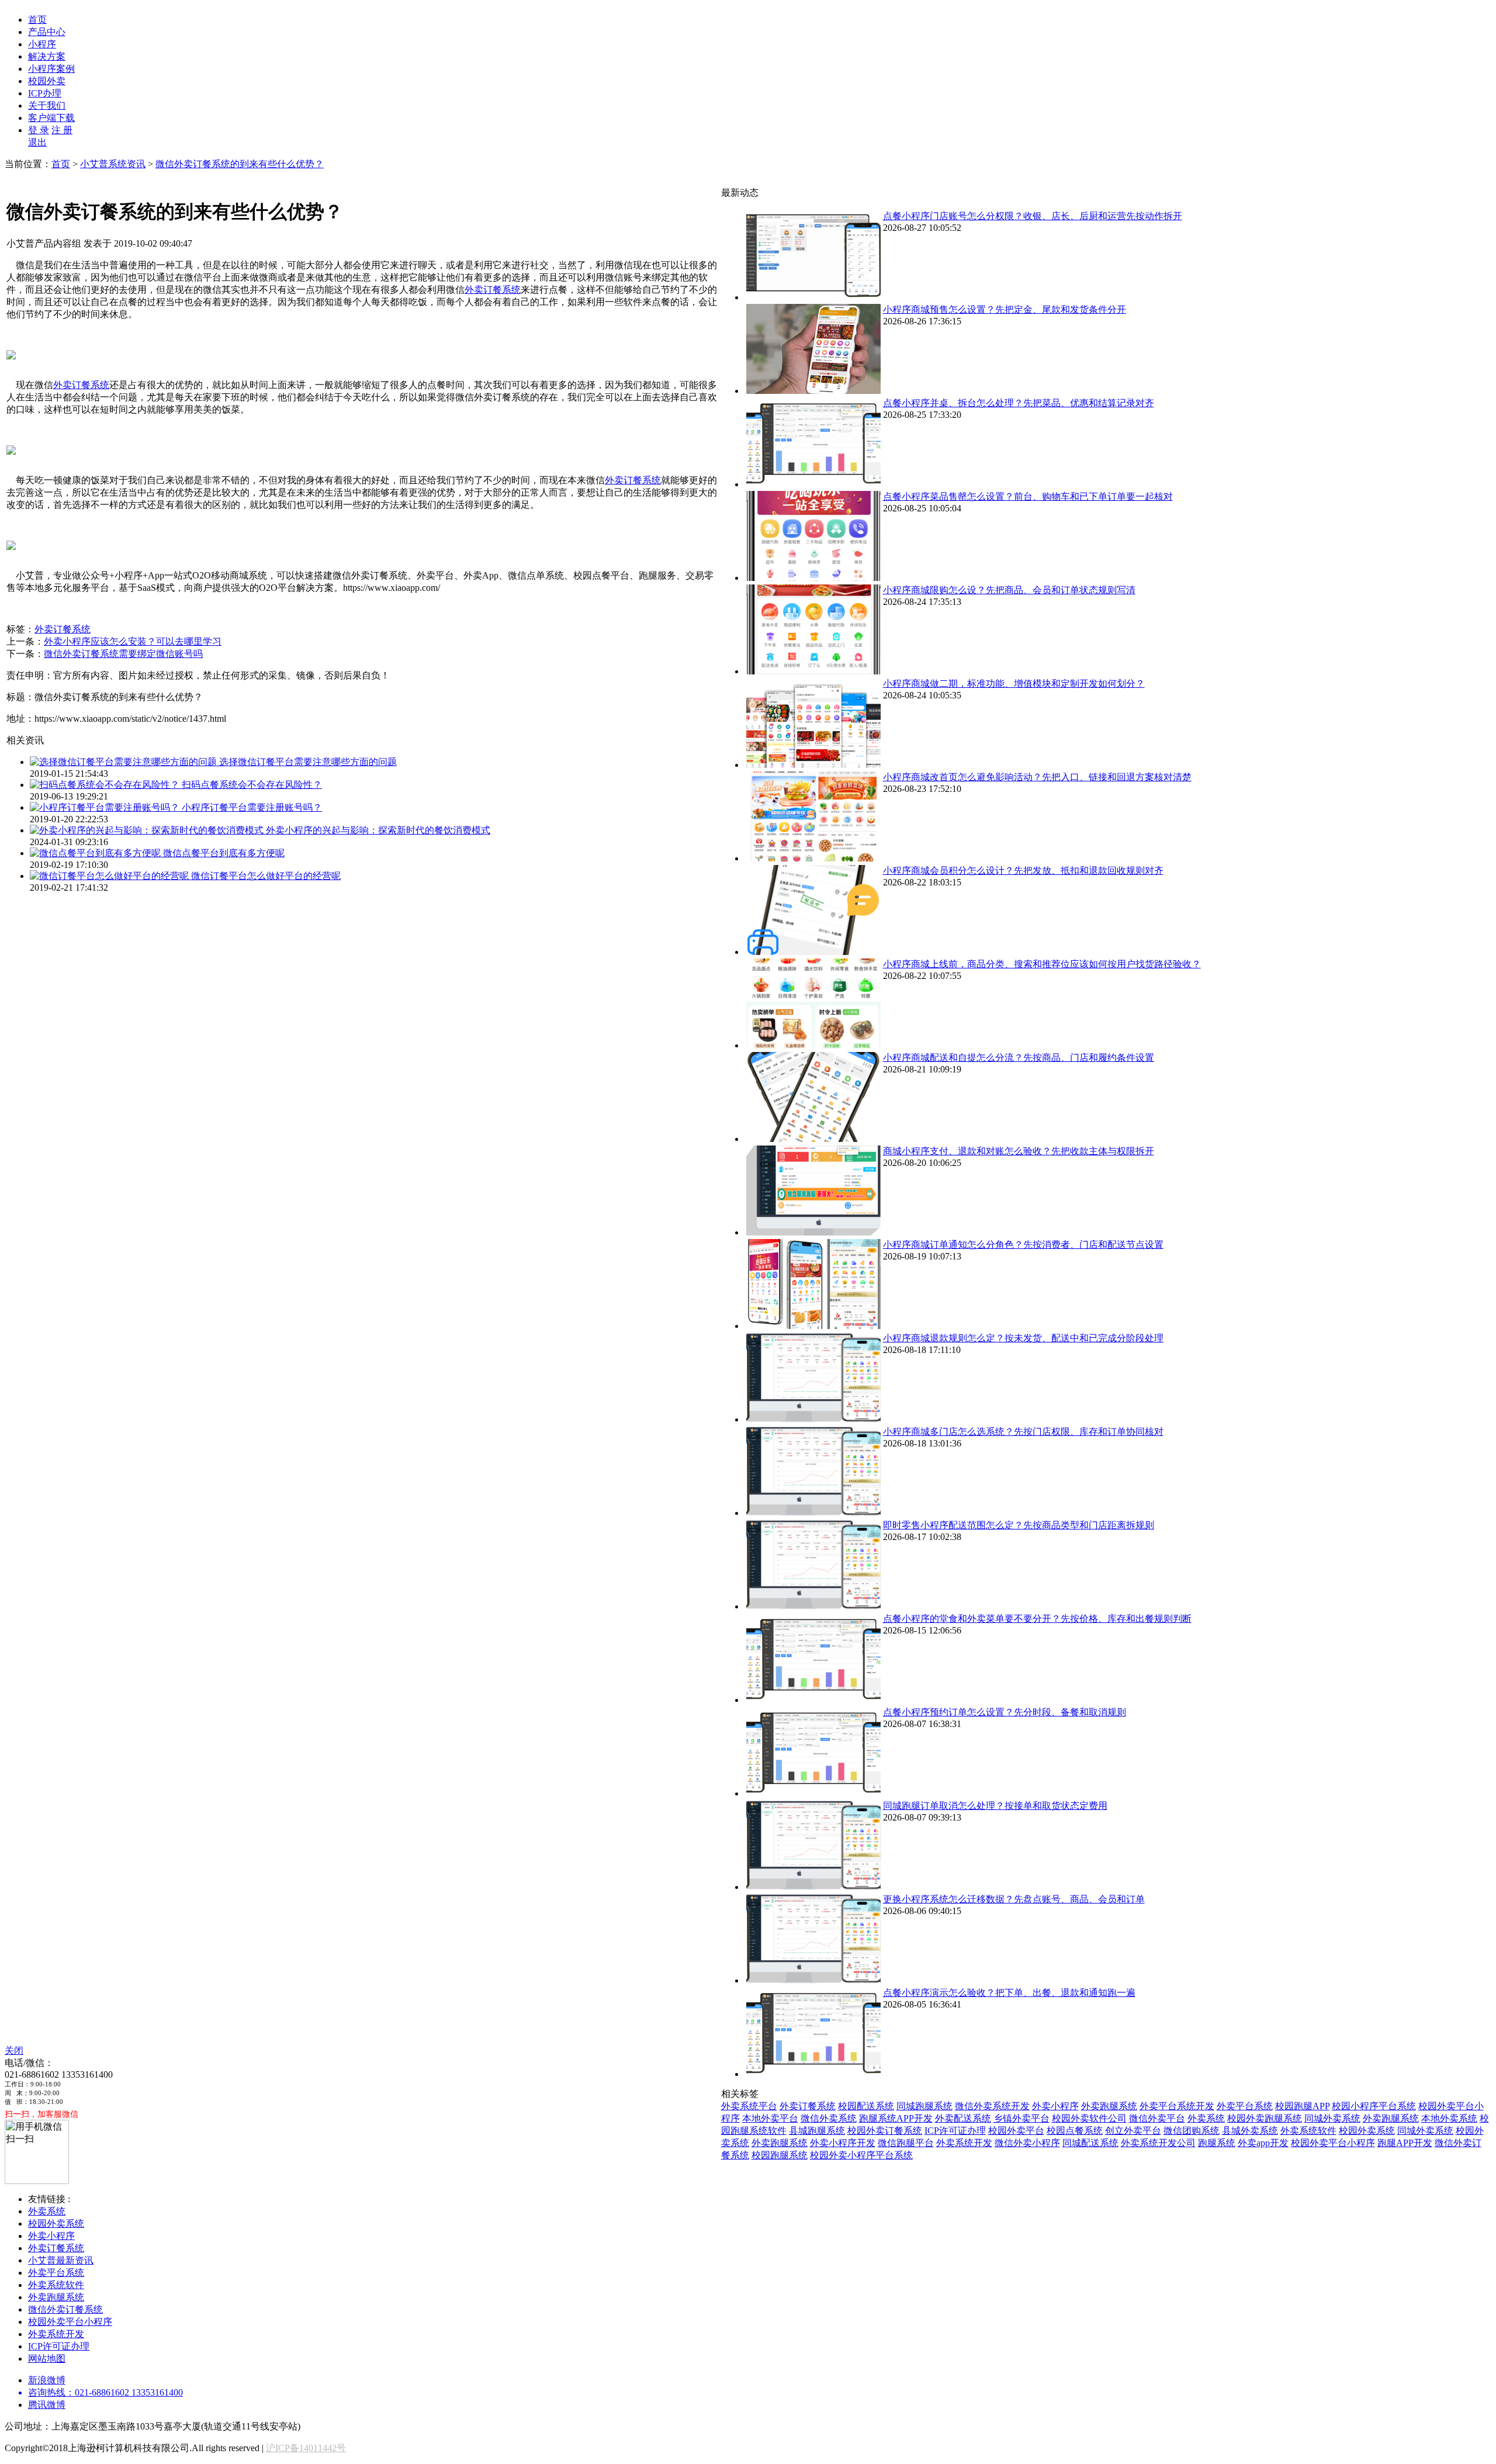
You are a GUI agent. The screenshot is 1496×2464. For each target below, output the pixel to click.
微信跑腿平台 (906, 2143)
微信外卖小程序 (1027, 2143)
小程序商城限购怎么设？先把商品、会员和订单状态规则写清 (1009, 590)
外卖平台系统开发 (1177, 2106)
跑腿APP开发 (1405, 2143)
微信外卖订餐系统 (65, 2309)
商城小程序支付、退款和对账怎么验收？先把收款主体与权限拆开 (1019, 1151)
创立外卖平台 (1133, 2131)
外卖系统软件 (1308, 2131)
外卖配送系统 (963, 2118)
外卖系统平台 (749, 2106)
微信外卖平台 (1157, 2118)
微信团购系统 (1192, 2131)
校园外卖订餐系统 (885, 2131)
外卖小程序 (1055, 2106)
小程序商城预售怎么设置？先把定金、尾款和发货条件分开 (1005, 309)
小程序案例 (51, 69)
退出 (37, 142)
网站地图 (47, 2359)
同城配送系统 (1090, 2143)
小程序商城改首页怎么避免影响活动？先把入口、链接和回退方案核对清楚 (1037, 777)
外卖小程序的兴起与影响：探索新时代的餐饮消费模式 (378, 830)
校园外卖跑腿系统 (1265, 2118)
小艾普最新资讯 (61, 2260)
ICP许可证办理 (955, 2131)
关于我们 (47, 105)
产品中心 (47, 32)
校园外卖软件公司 (1089, 2118)
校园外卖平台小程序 (1333, 2143)
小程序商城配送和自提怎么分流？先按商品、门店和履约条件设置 (1019, 1058)
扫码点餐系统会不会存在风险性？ (252, 785)
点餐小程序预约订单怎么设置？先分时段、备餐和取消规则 (1005, 1712)
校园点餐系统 (1075, 2131)
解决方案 (47, 56)
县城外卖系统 (1250, 2131)
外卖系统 (1206, 2118)
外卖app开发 (1263, 2143)
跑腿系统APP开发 (896, 2118)
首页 (37, 20)
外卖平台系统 (1245, 2106)
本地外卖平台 (770, 2118)
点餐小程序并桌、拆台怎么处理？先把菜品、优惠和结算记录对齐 (1019, 403)
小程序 (42, 44)
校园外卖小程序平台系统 (861, 2155)
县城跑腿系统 (817, 2131)
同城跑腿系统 (924, 2106)
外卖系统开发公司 (1158, 2143)
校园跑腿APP (1302, 2106)
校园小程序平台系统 (1374, 2106)
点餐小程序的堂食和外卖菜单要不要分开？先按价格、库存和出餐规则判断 (1037, 1619)
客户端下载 (51, 118)
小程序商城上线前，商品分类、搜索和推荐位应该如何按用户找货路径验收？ (1042, 964)
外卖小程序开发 (843, 2143)
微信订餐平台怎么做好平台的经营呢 (266, 876)
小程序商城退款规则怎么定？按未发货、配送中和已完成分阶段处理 (1023, 1338)
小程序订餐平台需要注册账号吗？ (252, 807)
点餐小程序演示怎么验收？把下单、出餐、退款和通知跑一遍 (1009, 1993)
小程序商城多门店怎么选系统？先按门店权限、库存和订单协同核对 (1023, 1432)
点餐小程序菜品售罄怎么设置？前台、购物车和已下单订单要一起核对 (1028, 496)
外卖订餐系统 (493, 290)
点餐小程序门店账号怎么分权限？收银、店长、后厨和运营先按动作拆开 (1033, 216)
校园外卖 (47, 81)
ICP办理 (45, 93)
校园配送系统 (866, 2106)
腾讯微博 (47, 2405)
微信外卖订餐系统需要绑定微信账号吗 (123, 654)
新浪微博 (47, 2380)
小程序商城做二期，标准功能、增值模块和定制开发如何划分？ (1014, 684)
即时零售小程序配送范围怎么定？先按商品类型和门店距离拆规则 (1019, 1525)
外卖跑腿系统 (1109, 2106)
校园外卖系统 (1367, 2131)
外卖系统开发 (964, 2143)
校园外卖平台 (1016, 2131)
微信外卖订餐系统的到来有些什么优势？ (240, 164)
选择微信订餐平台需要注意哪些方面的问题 (308, 762)
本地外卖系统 (1449, 2118)
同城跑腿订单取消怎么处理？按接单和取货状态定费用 (995, 1806)
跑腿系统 (1217, 2143)
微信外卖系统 (829, 2118)
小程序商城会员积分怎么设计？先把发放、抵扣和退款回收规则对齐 (1023, 871)
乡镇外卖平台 (1021, 2118)
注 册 (62, 130)
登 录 (39, 130)
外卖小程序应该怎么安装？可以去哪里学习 (133, 641)
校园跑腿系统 (780, 2155)
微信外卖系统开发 (992, 2106)
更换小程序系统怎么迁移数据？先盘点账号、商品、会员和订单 (1014, 1899)
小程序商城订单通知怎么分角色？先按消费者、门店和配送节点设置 (1023, 1245)
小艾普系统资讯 (113, 164)
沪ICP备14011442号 (306, 2448)
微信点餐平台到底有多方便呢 (224, 853)
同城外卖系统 (1332, 2118)
